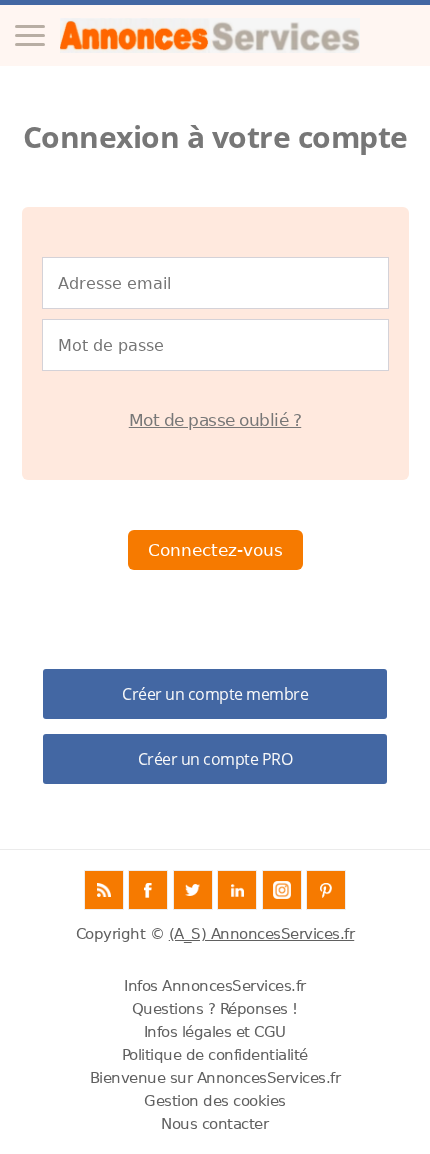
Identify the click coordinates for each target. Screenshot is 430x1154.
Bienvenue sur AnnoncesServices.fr (215, 1078)
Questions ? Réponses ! (215, 1009)
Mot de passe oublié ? (215, 420)
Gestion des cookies (215, 1101)
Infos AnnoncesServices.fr (215, 986)
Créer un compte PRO (215, 759)
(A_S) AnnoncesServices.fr (262, 934)
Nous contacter (214, 1124)
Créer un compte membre (215, 694)
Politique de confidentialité (215, 1055)
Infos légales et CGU (215, 1032)
